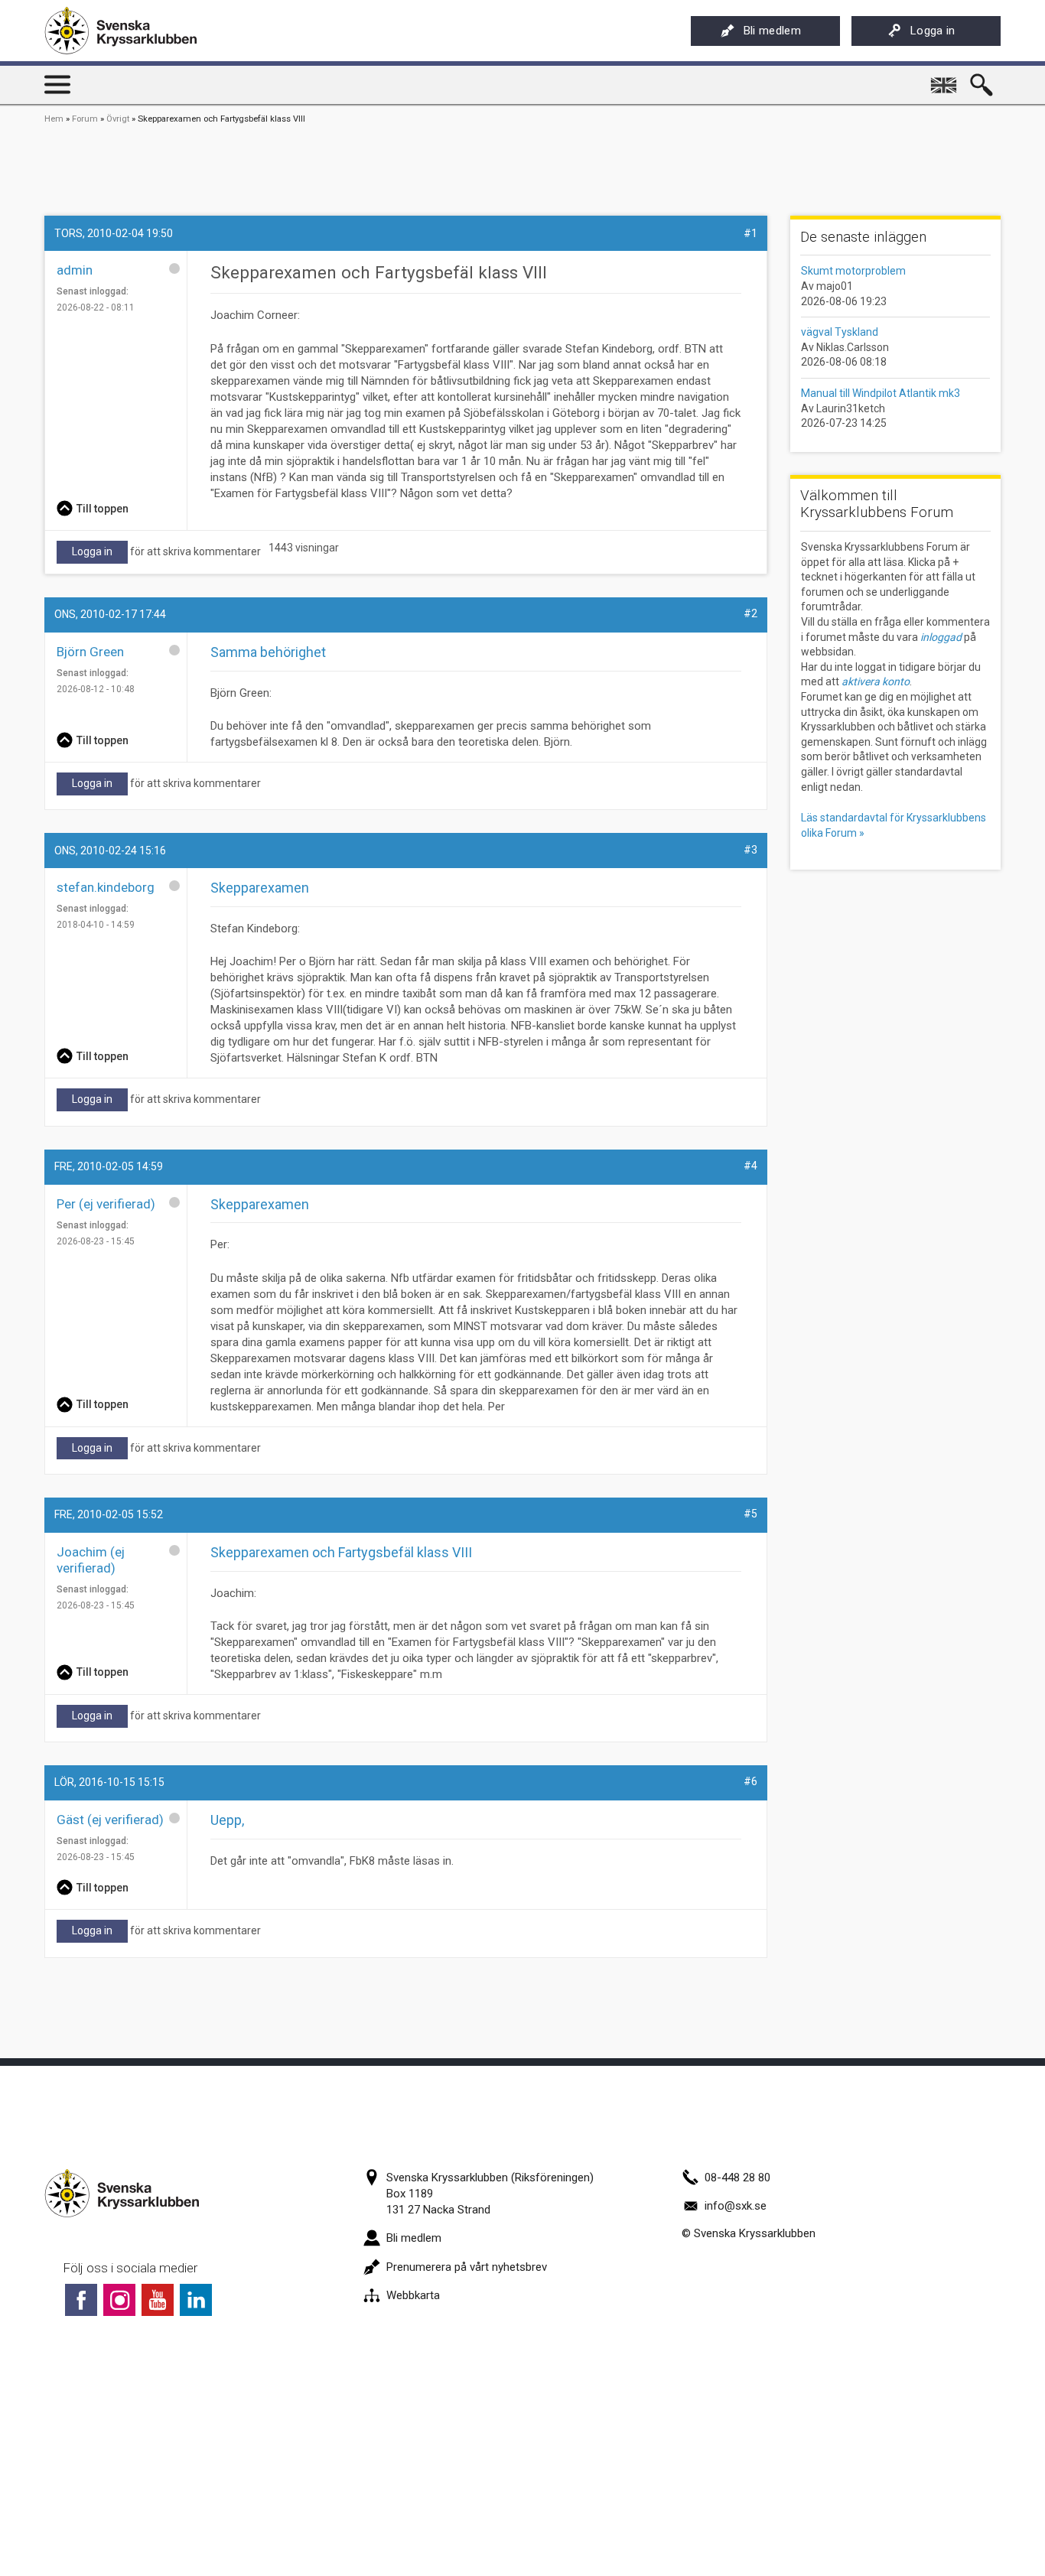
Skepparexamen (260, 888)
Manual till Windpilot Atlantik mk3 (881, 393)
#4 (750, 1166)
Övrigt (118, 119)
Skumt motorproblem (853, 271)
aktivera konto (876, 681)
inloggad (941, 637)
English (945, 80)
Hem (54, 119)
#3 (750, 850)
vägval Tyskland (840, 332)
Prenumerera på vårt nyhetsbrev (467, 2267)
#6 (750, 1781)
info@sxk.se (736, 2206)
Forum (85, 119)
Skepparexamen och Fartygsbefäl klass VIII (341, 1552)
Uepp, (227, 1820)
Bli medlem (772, 31)
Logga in (933, 31)
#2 (750, 613)
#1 (750, 233)
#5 (750, 1514)
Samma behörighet (268, 652)
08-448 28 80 (737, 2178)
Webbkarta (413, 2295)
